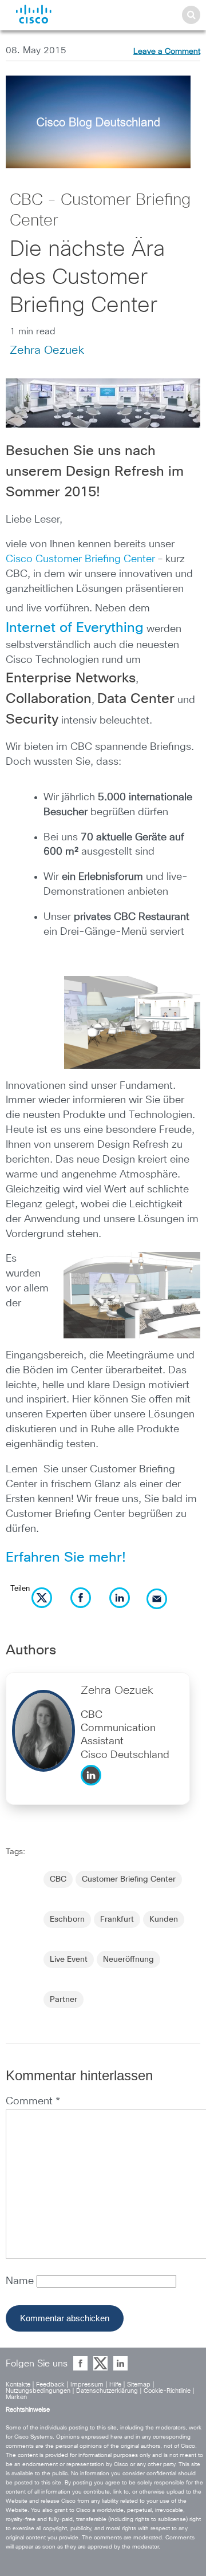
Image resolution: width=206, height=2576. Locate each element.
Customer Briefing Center (129, 1879)
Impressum (87, 2385)
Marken (16, 2397)
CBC (58, 1879)
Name (21, 2281)
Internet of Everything (75, 628)
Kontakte (18, 2385)
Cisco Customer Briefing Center (80, 559)
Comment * (33, 2101)
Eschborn (67, 1919)
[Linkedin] (94, 1788)
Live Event (69, 1959)
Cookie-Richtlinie (167, 2391)
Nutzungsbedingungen (38, 2391)
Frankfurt (117, 1919)
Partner (64, 2000)
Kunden (164, 1919)
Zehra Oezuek (47, 350)
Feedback (50, 2385)
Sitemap (139, 2385)
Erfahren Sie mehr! (68, 1558)
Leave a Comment (167, 52)
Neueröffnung (128, 1959)
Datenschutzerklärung (107, 2391)
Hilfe (115, 2385)
